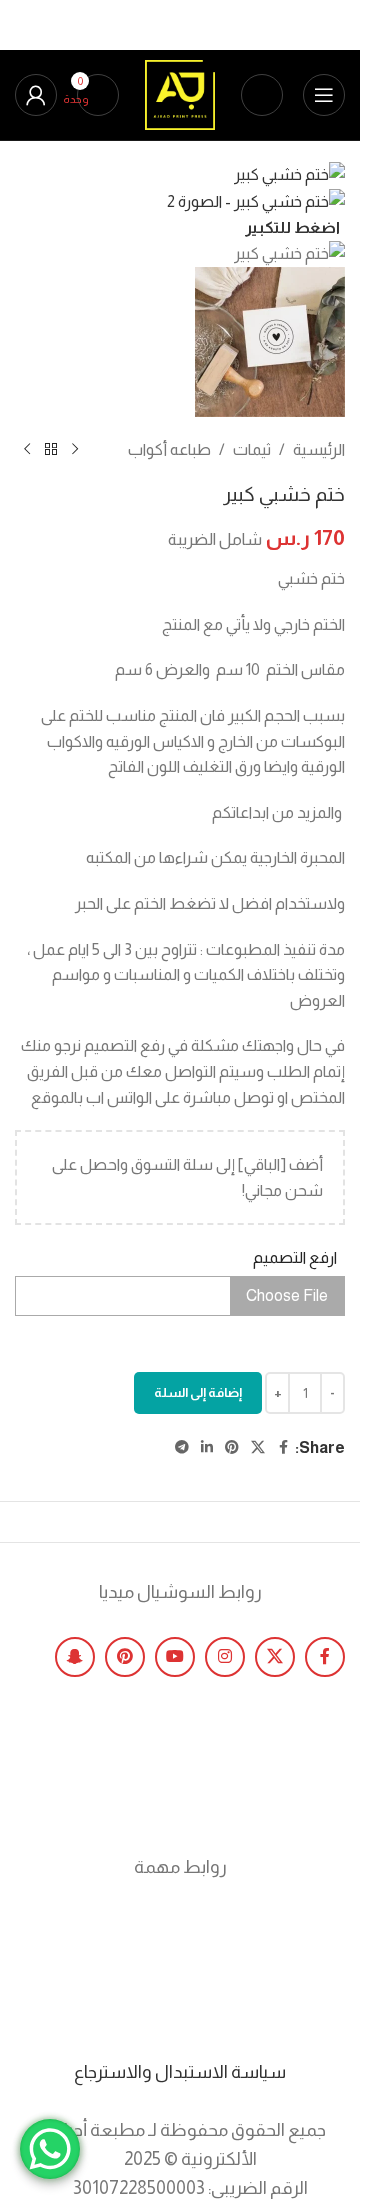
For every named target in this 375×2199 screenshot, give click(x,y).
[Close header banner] (335, 25)
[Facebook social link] (325, 1657)
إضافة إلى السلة (198, 1392)
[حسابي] (36, 95)
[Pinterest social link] (125, 1657)
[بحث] (262, 95)
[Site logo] (180, 93)
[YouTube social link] (175, 1657)
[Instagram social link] (225, 1657)
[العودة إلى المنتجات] (51, 449)
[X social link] (275, 1657)
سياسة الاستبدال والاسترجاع (180, 2072)
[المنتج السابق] (75, 449)
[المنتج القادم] (27, 449)
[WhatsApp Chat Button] (50, 2149)
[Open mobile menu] (324, 95)
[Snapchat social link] (75, 1657)
